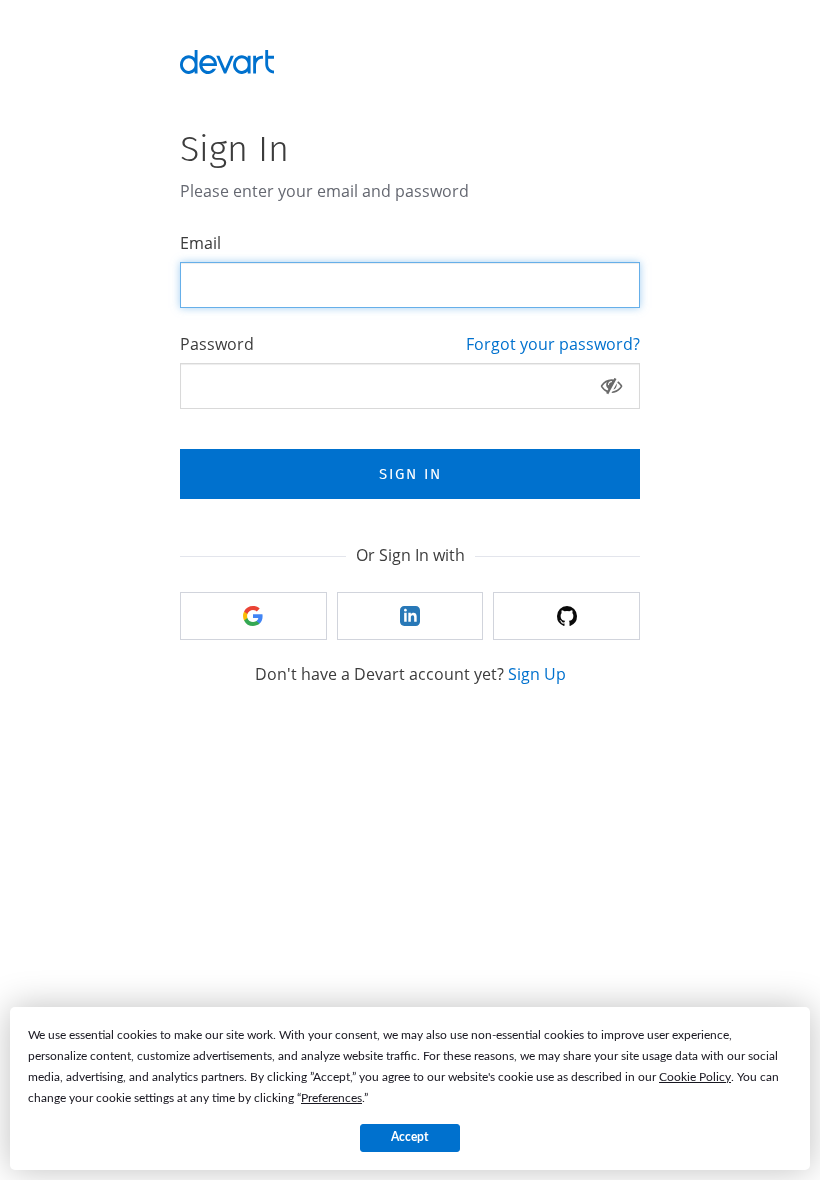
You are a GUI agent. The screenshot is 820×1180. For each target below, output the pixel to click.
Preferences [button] (331, 1098)
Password (217, 344)
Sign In (410, 474)
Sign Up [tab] (537, 674)
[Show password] (611, 386)
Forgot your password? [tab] (553, 344)
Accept (409, 1137)
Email (200, 243)
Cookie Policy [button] (695, 1077)
